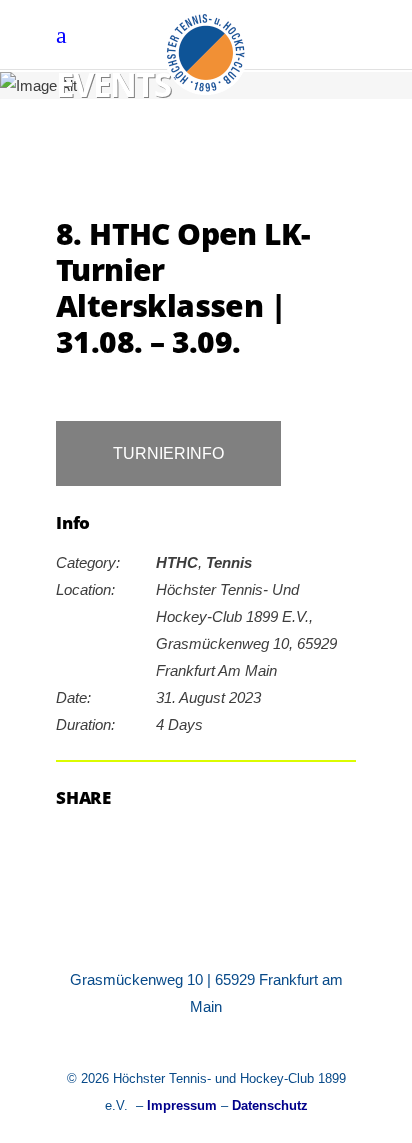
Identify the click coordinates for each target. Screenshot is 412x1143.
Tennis (229, 562)
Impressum (182, 1105)
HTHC (177, 562)
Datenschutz (270, 1105)
